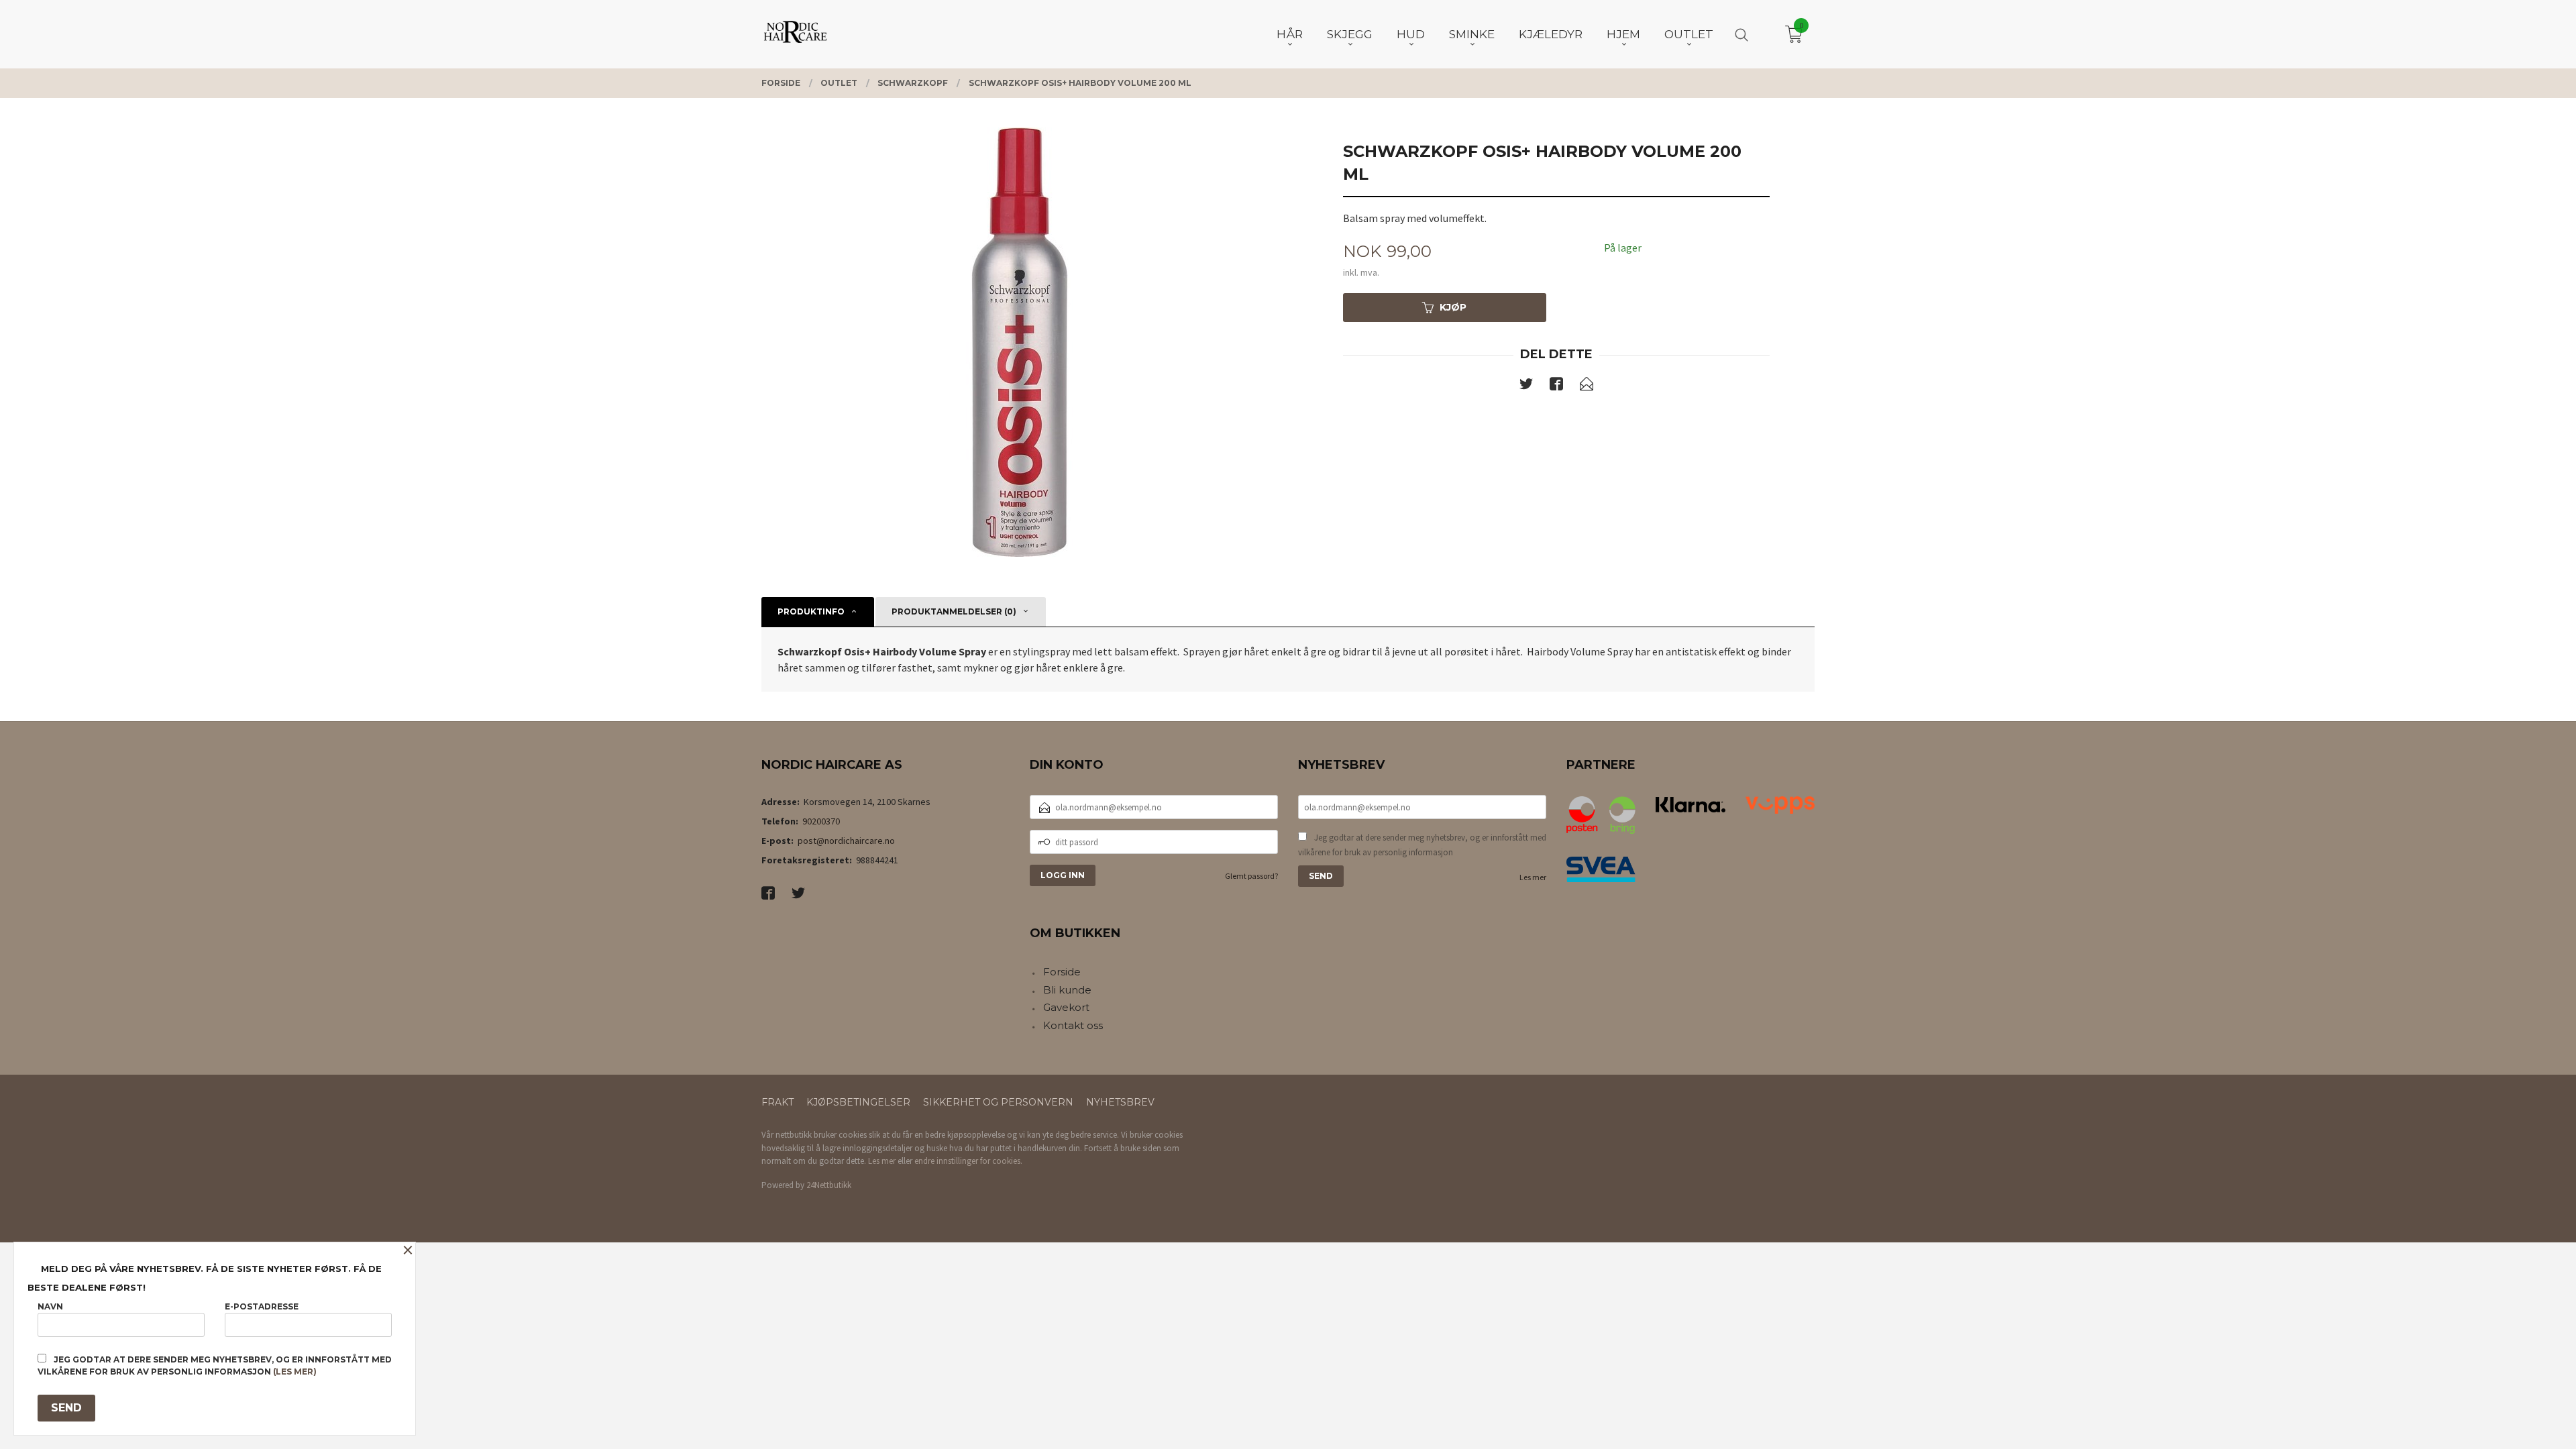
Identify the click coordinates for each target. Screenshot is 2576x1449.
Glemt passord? (1251, 876)
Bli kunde (1067, 990)
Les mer (1533, 877)
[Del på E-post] (1587, 386)
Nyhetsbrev (1120, 1102)
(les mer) (295, 1372)
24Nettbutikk (829, 1185)
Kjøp (1453, 307)
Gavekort (1066, 1007)
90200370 (821, 821)
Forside (1062, 972)
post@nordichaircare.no (846, 841)
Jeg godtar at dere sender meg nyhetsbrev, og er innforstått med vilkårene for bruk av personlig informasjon (1422, 845)
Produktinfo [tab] (811, 611)
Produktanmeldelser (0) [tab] (954, 611)
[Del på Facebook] (1556, 386)
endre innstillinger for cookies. (968, 1161)
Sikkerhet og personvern (998, 1102)
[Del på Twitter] (1526, 386)
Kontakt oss (1073, 1025)
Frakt (777, 1102)
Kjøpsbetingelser (858, 1102)
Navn (50, 1306)
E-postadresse (262, 1306)
